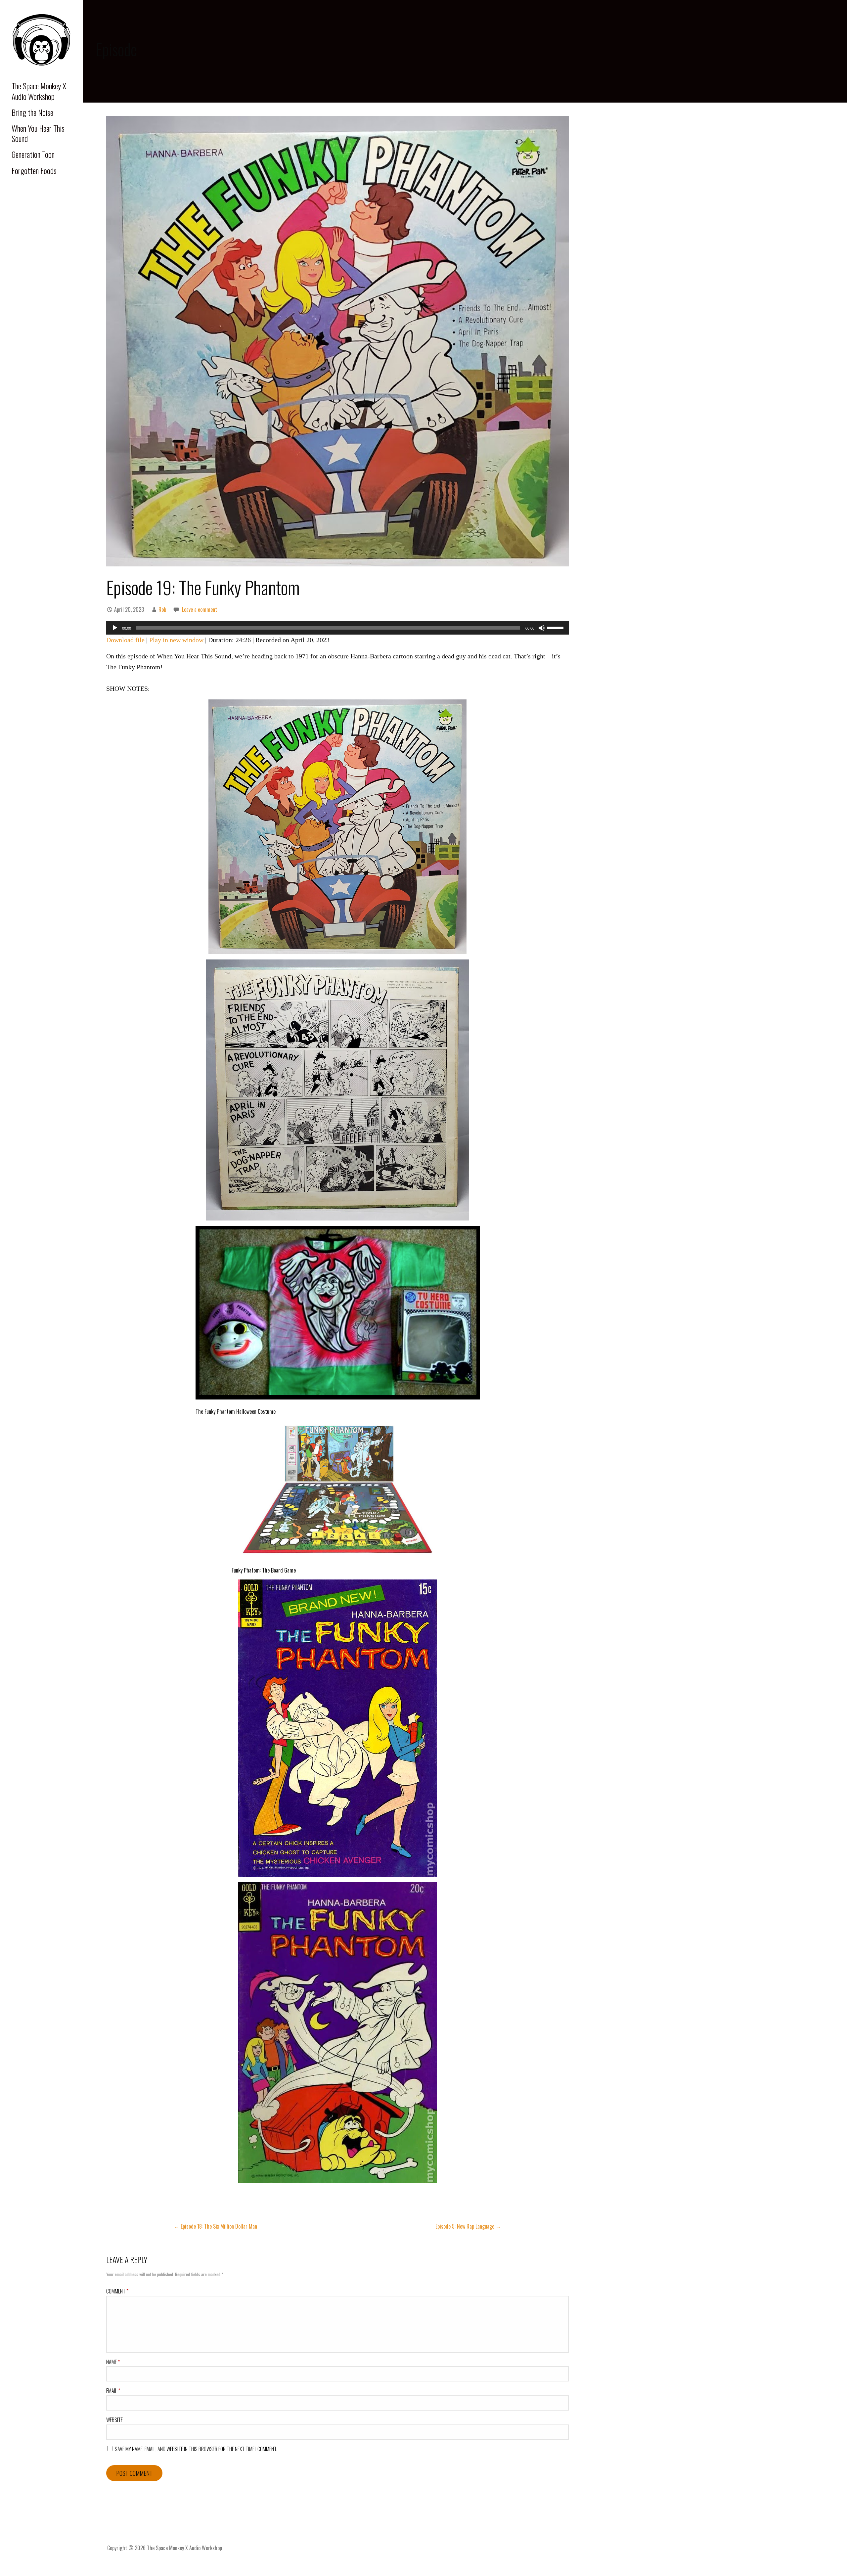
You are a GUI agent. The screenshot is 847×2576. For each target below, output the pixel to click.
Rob (162, 609)
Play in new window (176, 640)
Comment (117, 2291)
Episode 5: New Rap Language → (468, 2226)
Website (114, 2420)
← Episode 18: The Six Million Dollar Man (216, 2226)
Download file (125, 640)
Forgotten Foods (34, 170)
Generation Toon (33, 154)
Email (113, 2391)
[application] (337, 628)
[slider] (556, 627)
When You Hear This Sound (38, 133)
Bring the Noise (32, 112)
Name (113, 2362)
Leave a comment (200, 609)
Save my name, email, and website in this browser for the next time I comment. (196, 2449)
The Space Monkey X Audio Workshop (39, 91)
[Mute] (542, 628)
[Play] (115, 628)
